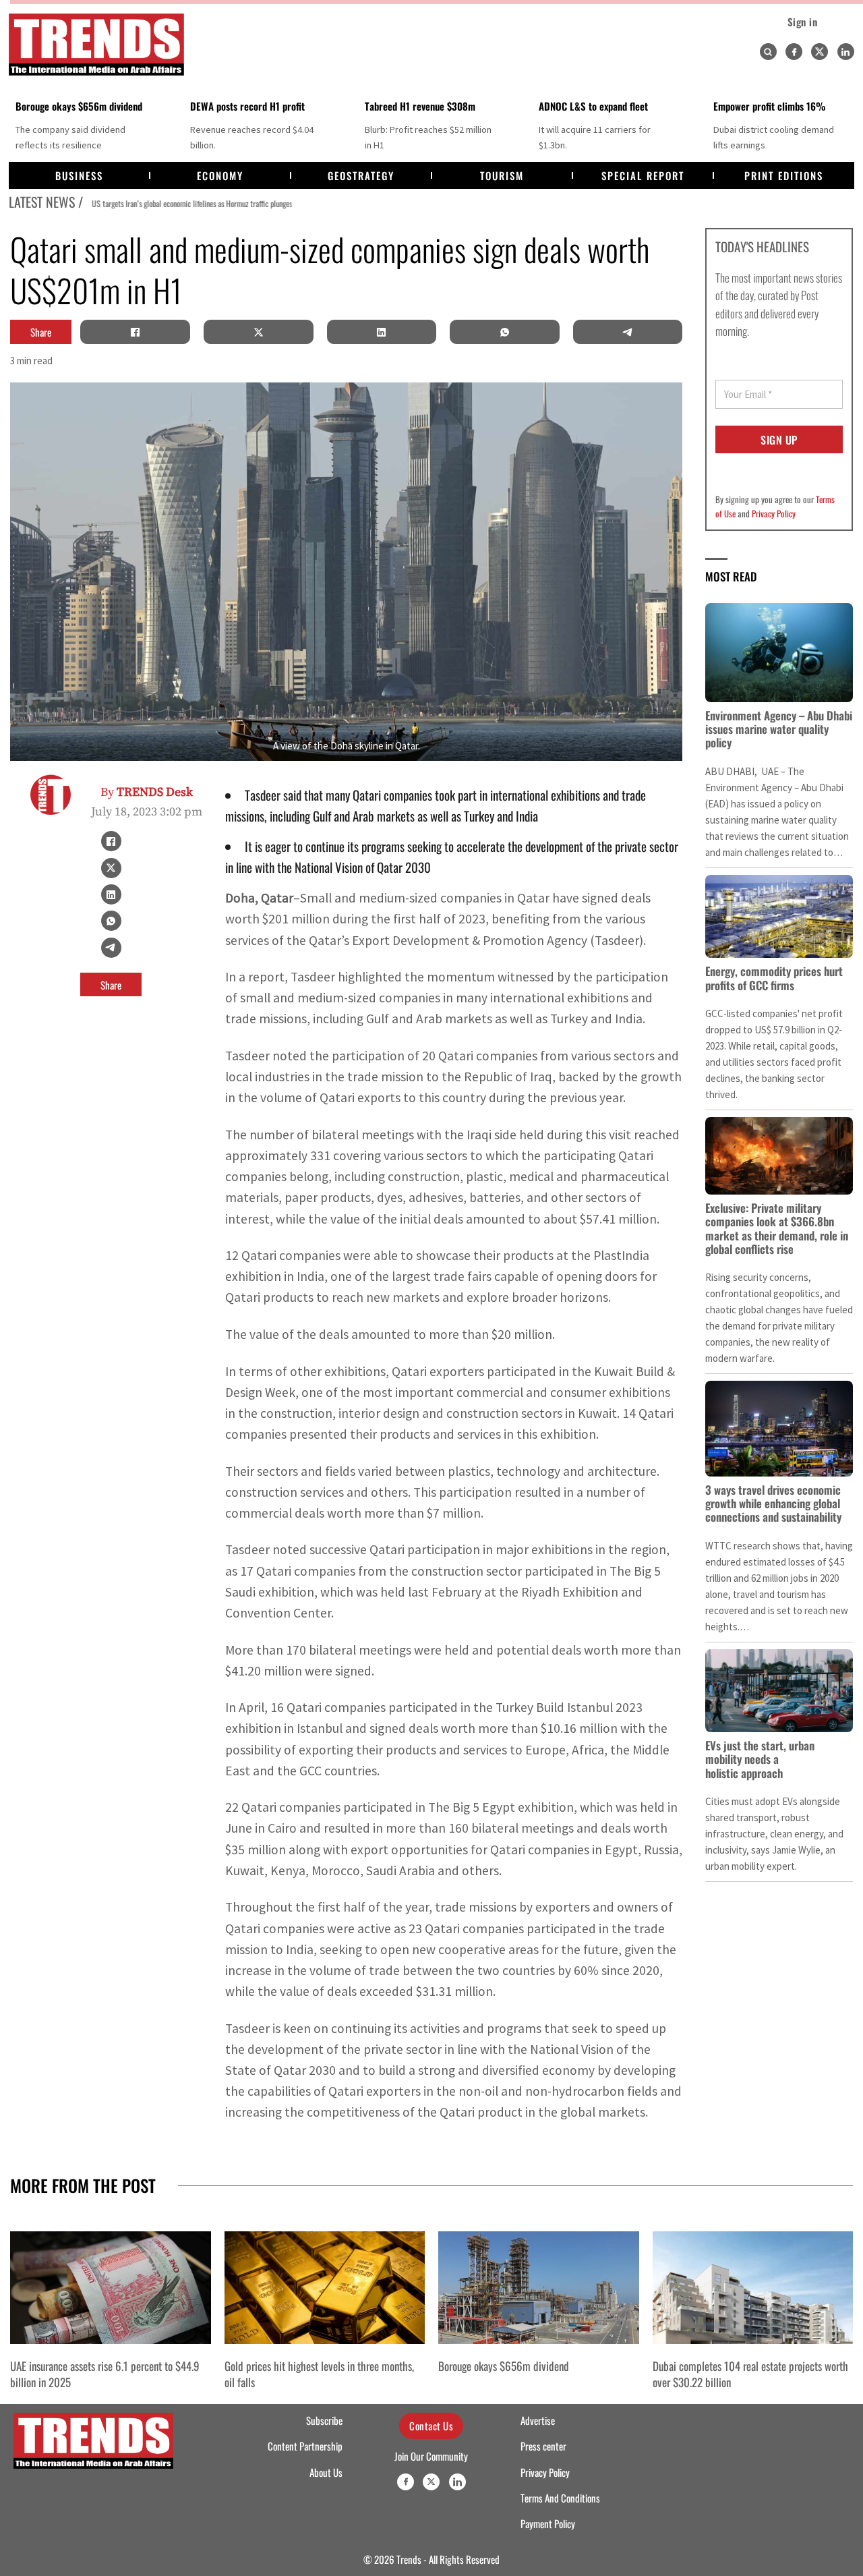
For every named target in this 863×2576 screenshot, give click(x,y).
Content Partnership (305, 2446)
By (147, 792)
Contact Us (431, 2426)
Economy (220, 175)
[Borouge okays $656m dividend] (539, 2288)
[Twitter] (820, 52)
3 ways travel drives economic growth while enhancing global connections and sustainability (773, 1504)
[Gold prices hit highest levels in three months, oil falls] (325, 2288)
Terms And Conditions (560, 2498)
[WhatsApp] (504, 332)
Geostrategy (361, 175)
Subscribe (324, 2420)
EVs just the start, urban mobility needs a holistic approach (760, 1759)
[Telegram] (628, 332)
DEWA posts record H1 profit (247, 106)
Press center (543, 2446)
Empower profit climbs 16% (770, 106)
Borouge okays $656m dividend (79, 106)
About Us (326, 2472)
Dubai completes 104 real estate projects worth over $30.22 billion (750, 2374)
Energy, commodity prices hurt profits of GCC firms (774, 978)
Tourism (502, 175)
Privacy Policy (774, 513)
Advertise (538, 2420)
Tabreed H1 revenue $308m (420, 106)
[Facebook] (794, 52)
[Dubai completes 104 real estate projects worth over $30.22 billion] (753, 2288)
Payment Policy (548, 2523)
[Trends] (96, 45)
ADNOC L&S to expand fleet (593, 106)
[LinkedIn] (382, 332)
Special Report (643, 175)
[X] (258, 332)
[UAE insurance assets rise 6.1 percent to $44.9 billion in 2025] (111, 2288)
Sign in (803, 22)
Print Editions (784, 175)
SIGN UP (779, 440)
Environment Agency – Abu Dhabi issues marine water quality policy (779, 729)
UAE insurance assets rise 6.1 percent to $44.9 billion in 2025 (105, 2374)
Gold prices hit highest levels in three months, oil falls (319, 2374)
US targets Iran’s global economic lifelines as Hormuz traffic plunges (186, 203)
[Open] (768, 52)
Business (79, 175)
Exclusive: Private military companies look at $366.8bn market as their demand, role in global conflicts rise (777, 1228)
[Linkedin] (846, 52)
